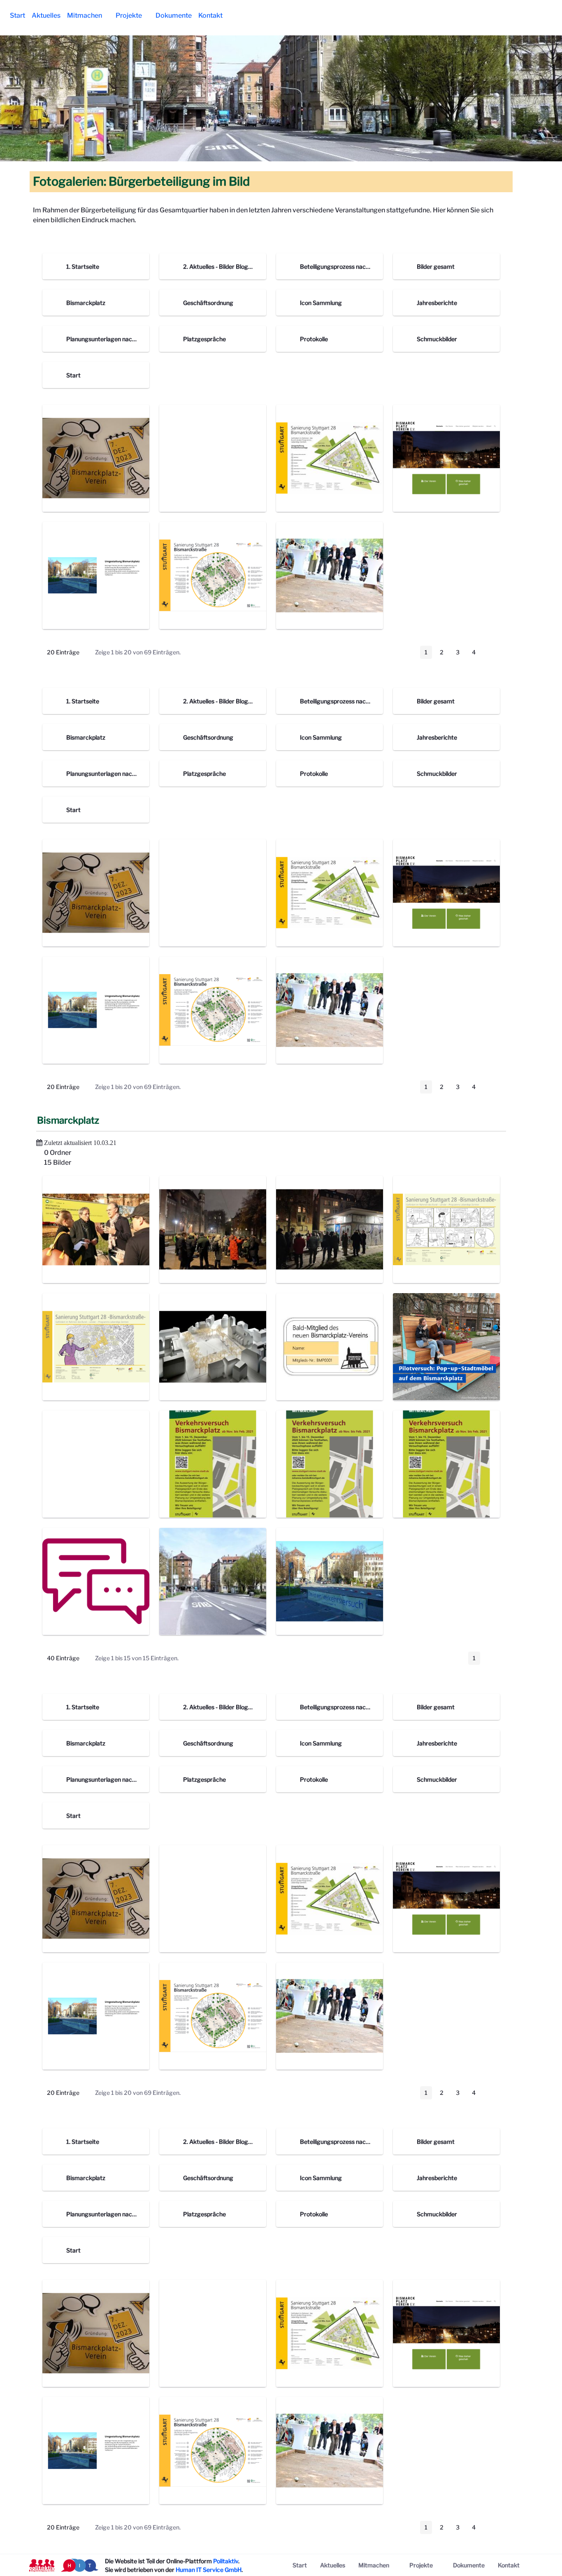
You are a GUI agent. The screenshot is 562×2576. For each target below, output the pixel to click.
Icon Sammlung (321, 303)
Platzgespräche (204, 339)
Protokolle (314, 339)
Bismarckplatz (86, 303)
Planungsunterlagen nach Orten (109, 339)
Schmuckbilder (437, 339)
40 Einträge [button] (69, 1659)
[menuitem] (17, 16)
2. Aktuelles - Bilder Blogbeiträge (227, 266)
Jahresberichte (437, 303)
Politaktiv (226, 2561)
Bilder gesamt (436, 266)
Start (73, 375)
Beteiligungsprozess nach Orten (343, 266)
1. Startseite (83, 266)
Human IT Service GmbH (209, 2570)
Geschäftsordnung (208, 303)
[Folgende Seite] (491, 652)
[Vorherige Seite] (409, 652)
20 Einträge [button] (69, 654)
